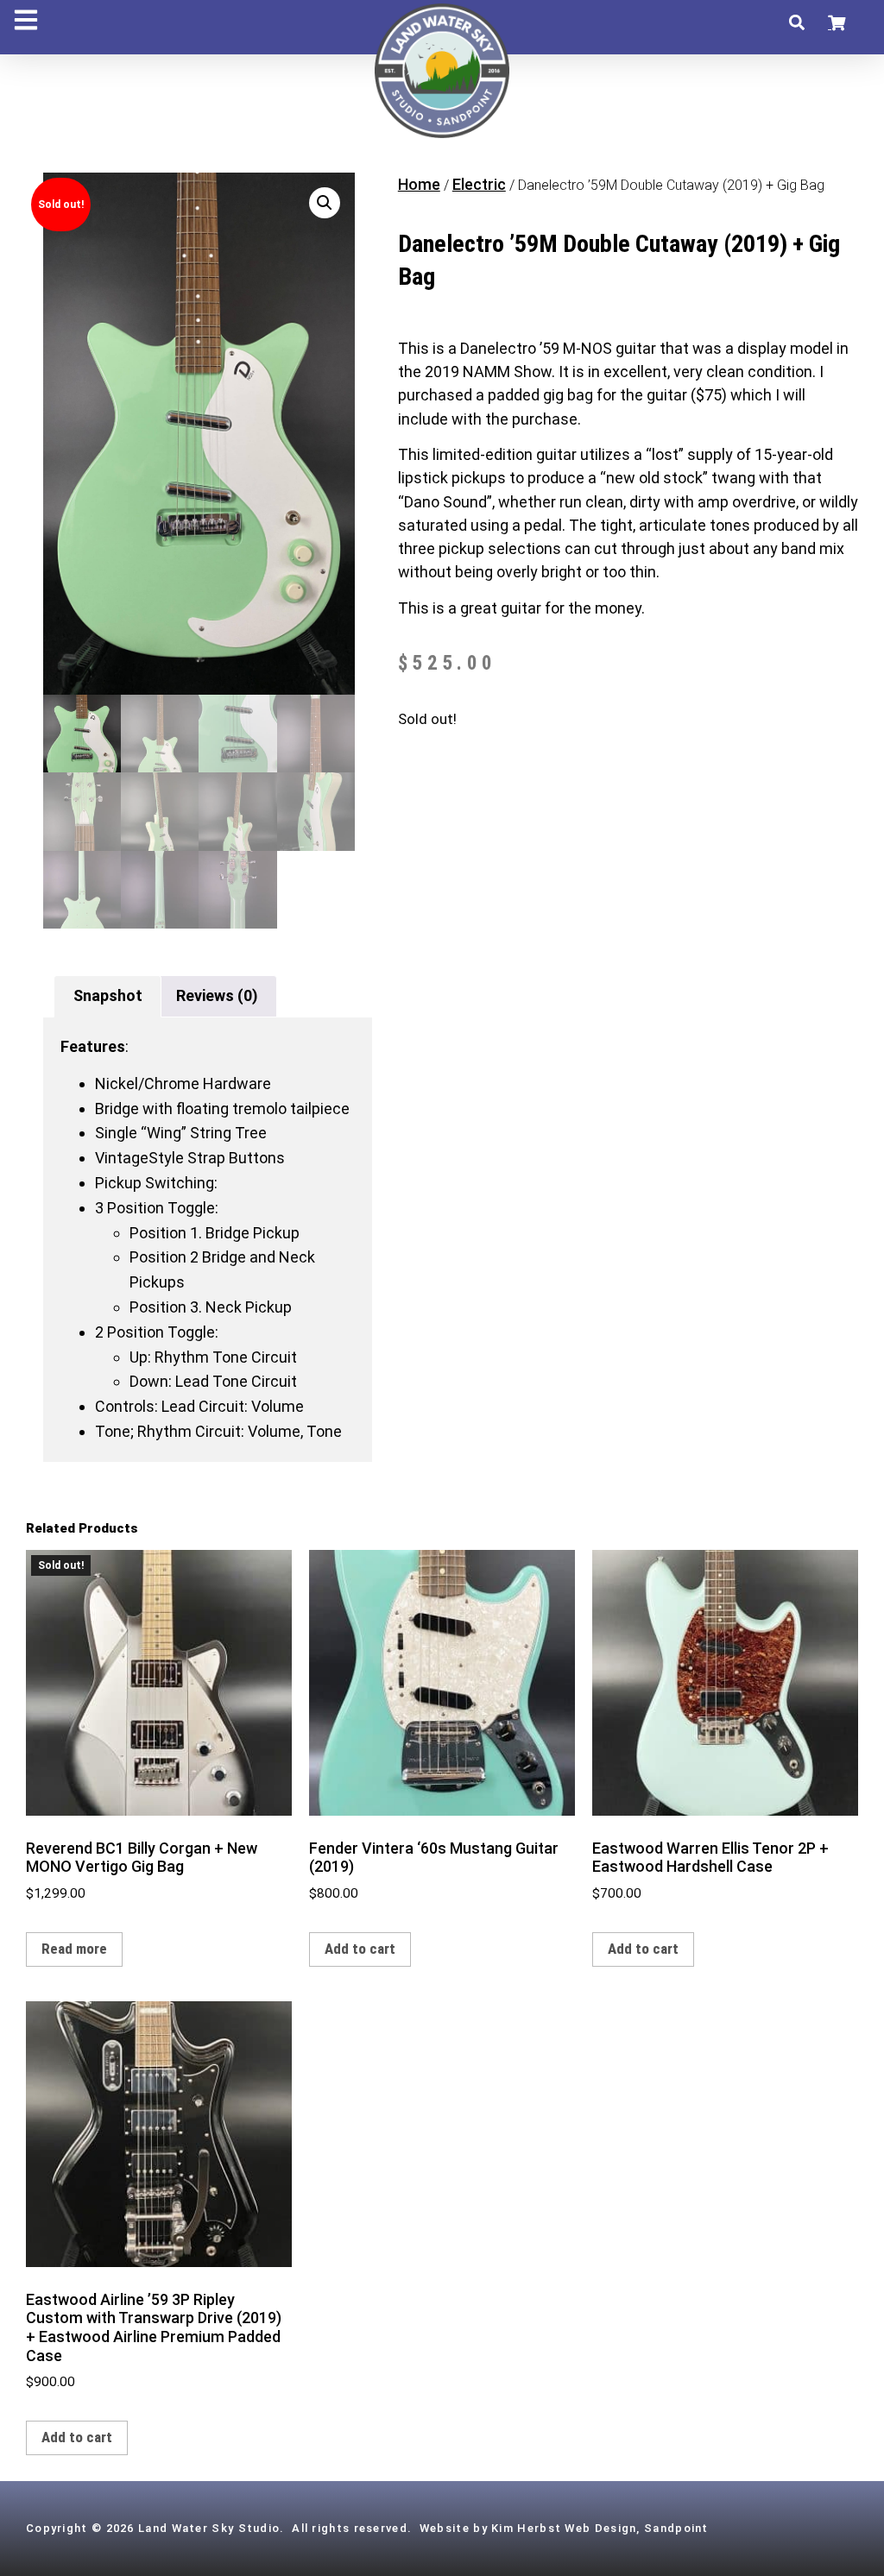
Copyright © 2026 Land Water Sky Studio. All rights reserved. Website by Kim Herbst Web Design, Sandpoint (367, 2528)
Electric (479, 184)
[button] (796, 23)
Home (419, 184)
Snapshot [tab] (108, 995)
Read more (74, 1949)
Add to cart (360, 1949)
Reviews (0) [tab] (217, 995)
